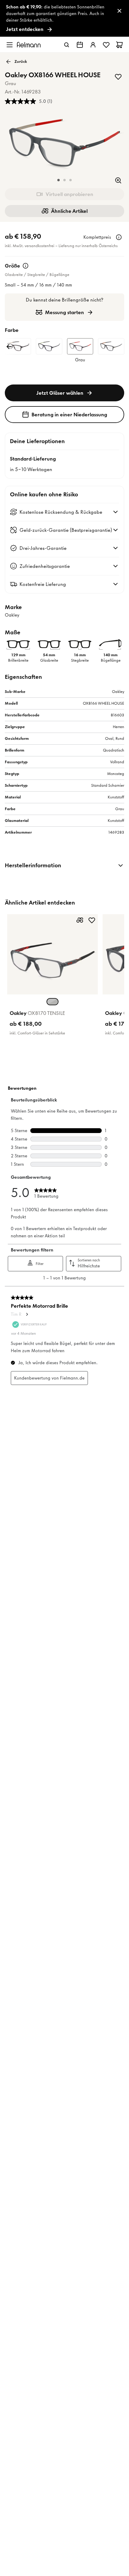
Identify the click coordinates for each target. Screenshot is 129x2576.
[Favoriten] (106, 45)
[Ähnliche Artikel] (80, 920)
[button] (58, 180)
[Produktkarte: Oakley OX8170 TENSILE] (52, 976)
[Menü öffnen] (10, 45)
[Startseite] (29, 45)
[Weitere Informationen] (119, 237)
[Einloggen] (93, 45)
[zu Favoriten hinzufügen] (118, 77)
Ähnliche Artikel (69, 211)
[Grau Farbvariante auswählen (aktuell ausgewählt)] (52, 1002)
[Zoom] (118, 180)
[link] (64, 18)
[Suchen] (67, 45)
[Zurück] (9, 347)
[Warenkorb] (119, 45)
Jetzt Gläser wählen (60, 393)
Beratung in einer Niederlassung (69, 415)
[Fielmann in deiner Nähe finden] (80, 45)
